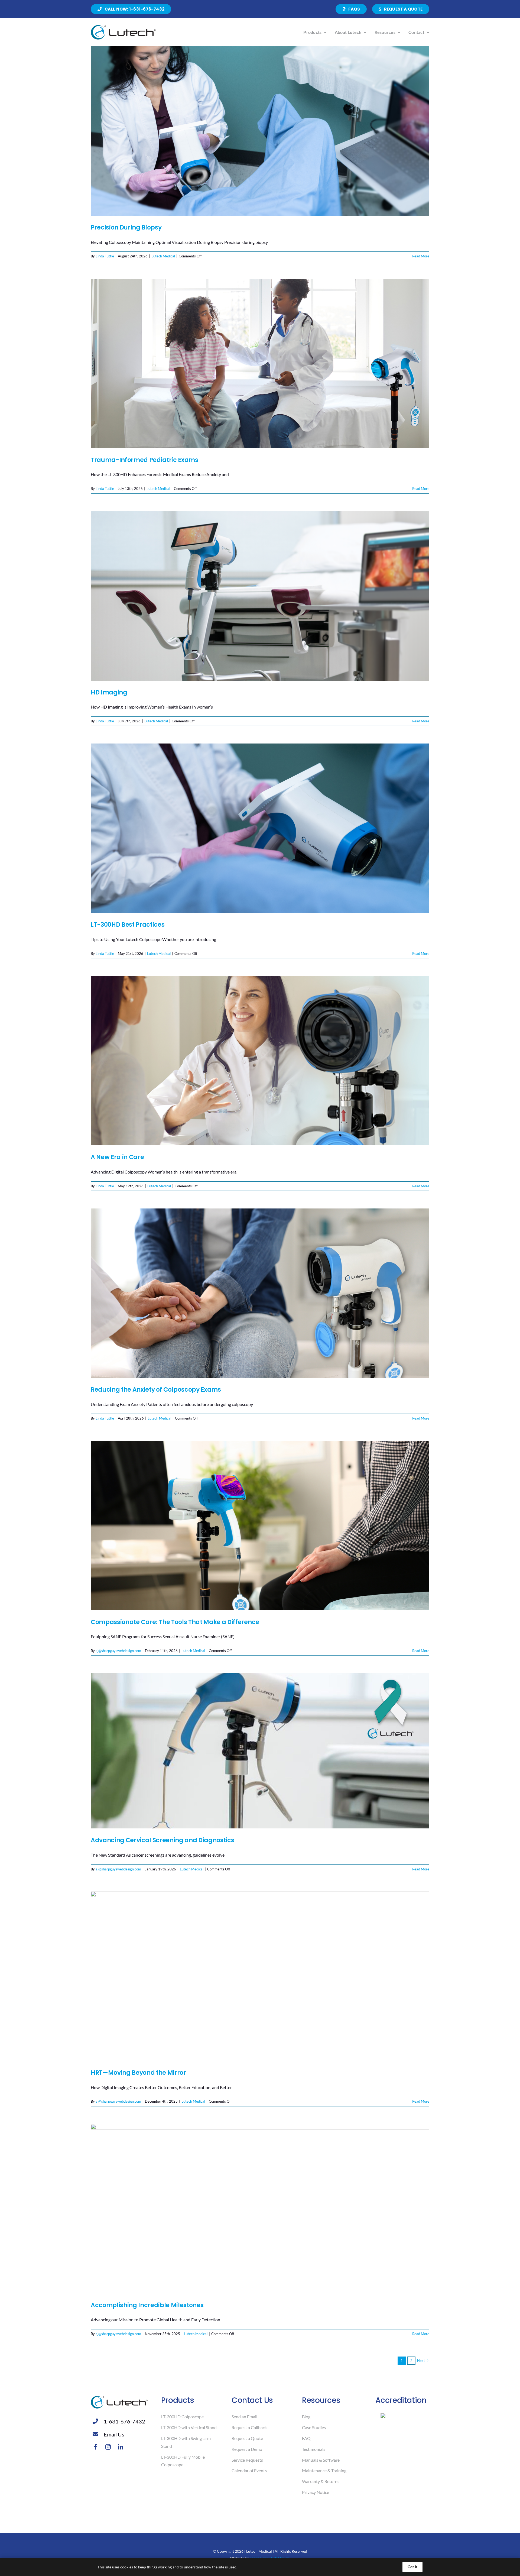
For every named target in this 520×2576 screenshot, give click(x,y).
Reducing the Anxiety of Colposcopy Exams (156, 1390)
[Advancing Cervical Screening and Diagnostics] (260, 1751)
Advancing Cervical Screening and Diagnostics (162, 1840)
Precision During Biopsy (126, 227)
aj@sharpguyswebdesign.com (118, 1651)
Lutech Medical (163, 256)
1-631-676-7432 (124, 2421)
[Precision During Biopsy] (260, 131)
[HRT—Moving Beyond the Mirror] (260, 1976)
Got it (412, 2567)
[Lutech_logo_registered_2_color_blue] (123, 27)
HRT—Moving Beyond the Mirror (138, 2073)
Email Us (114, 2434)
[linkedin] (121, 2447)
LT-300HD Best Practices (128, 925)
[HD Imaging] (260, 596)
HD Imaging (109, 692)
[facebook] (96, 2447)
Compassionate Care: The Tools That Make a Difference (175, 1622)
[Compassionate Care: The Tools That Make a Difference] (260, 1526)
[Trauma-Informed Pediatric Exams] (260, 363)
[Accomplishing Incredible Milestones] (260, 2209)
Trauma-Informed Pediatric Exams (144, 460)
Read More (421, 256)
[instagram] (108, 2447)
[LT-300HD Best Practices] (260, 828)
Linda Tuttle (105, 256)
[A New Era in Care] (260, 1061)
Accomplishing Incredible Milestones (147, 2305)
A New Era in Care (117, 1157)
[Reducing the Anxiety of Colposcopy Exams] (260, 1293)
